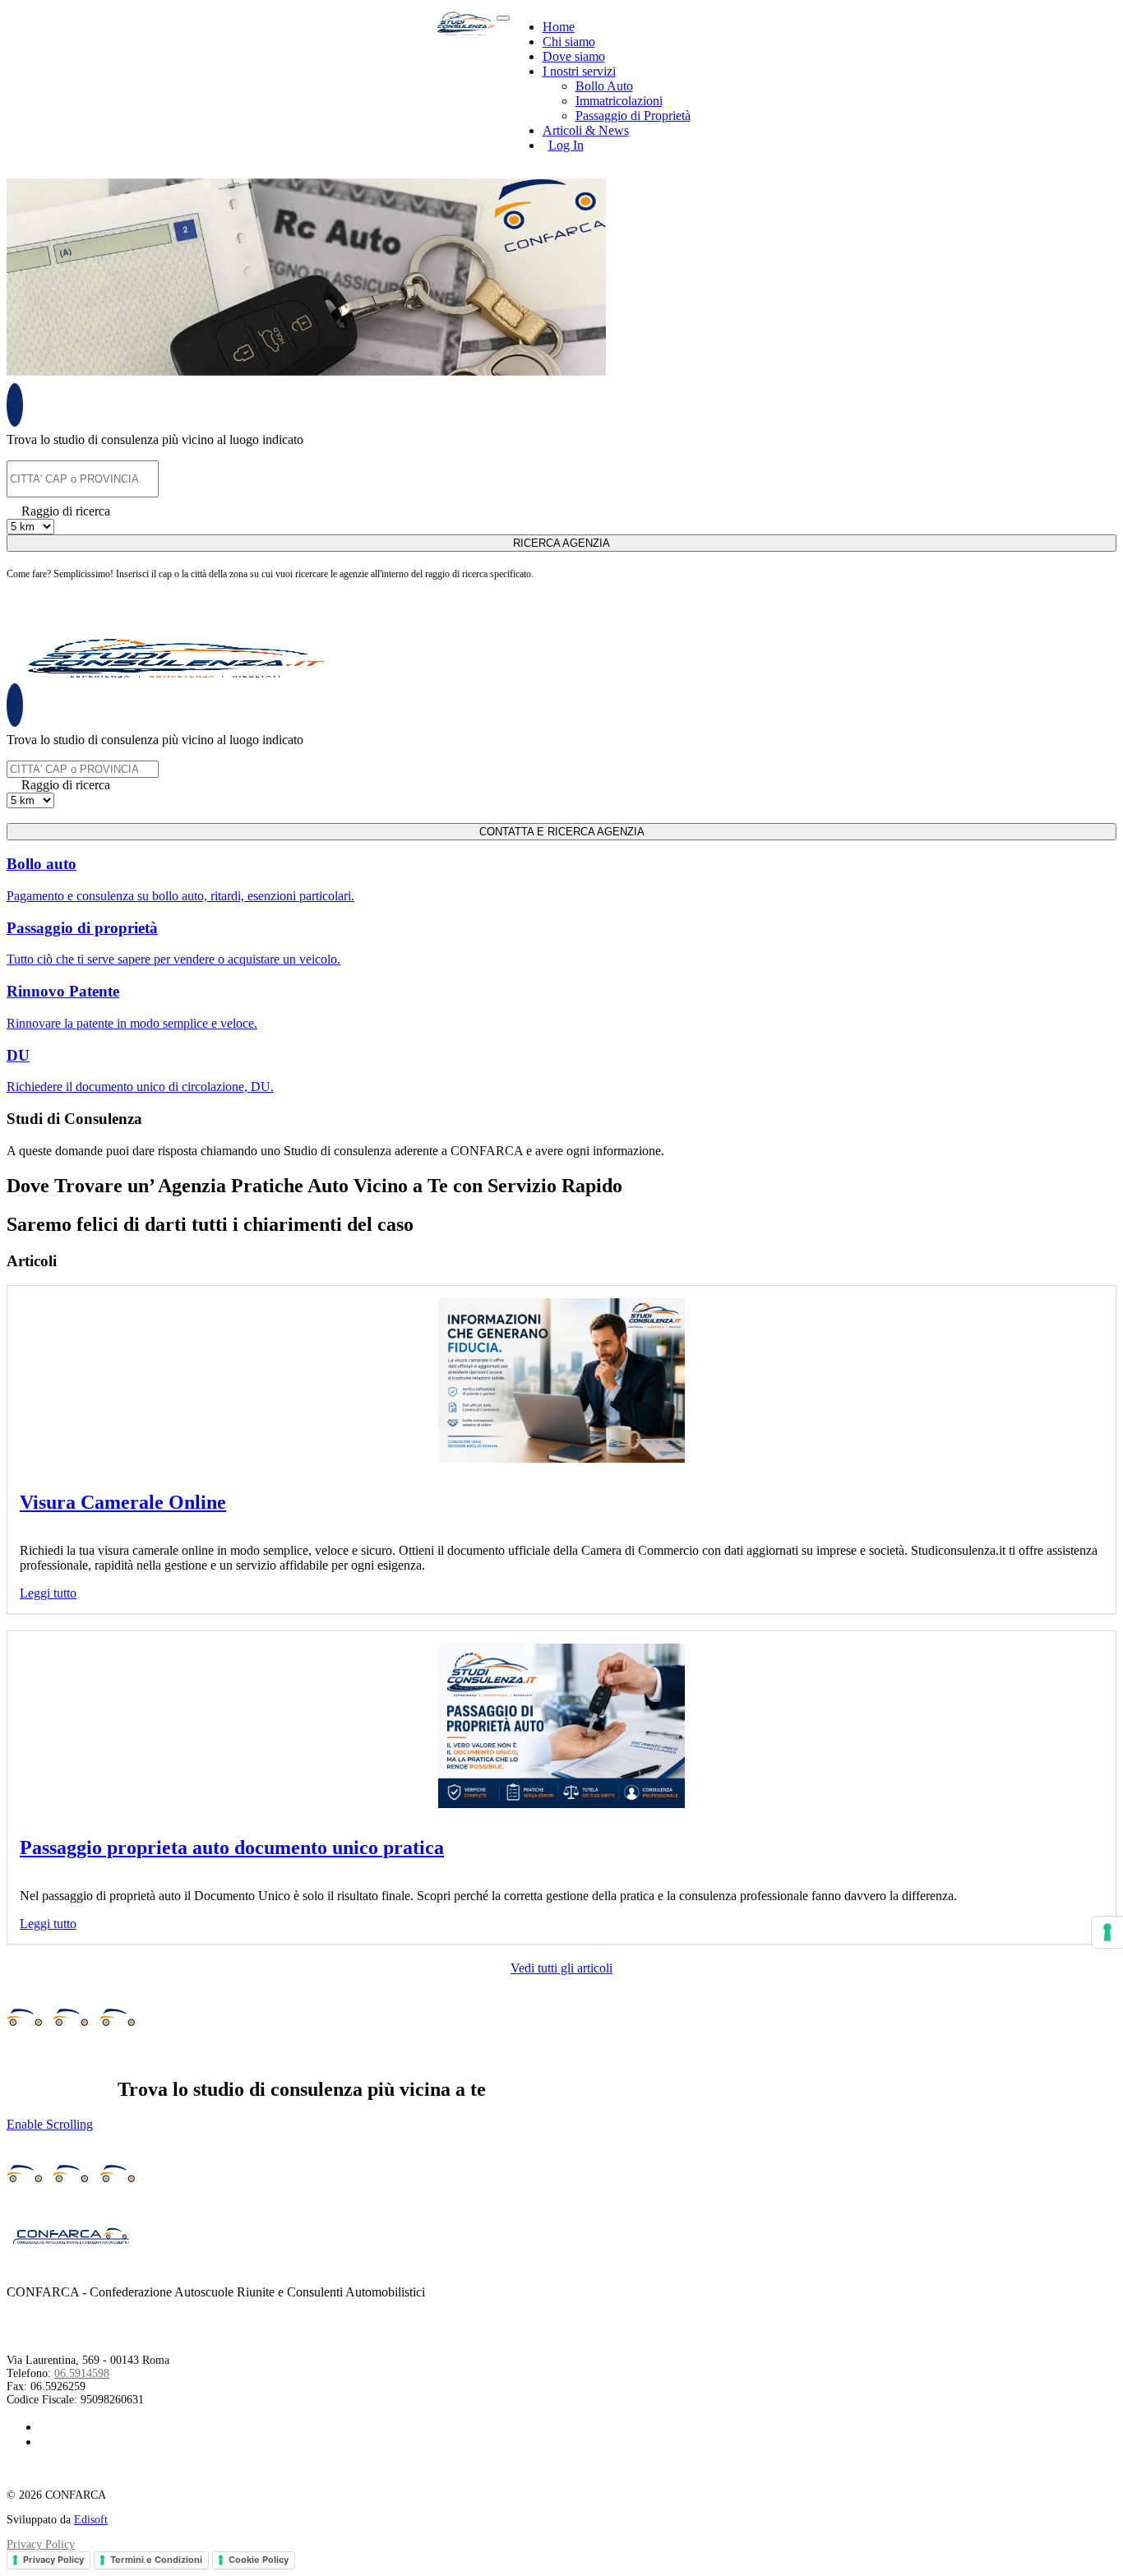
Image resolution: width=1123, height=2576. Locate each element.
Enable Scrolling (50, 2124)
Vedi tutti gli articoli (561, 1968)
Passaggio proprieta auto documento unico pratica (232, 1848)
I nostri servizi (579, 71)
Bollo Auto (604, 86)
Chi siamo (569, 42)
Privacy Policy (41, 2544)
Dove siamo (574, 56)
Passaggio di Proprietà (633, 116)
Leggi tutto (48, 1593)
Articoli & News (586, 130)
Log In (566, 145)
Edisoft (91, 2520)
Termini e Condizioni (156, 2560)
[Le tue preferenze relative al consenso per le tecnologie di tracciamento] (1107, 1932)
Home (559, 27)
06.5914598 (82, 2373)
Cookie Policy (259, 2560)
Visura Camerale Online (123, 1502)
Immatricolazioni (619, 101)
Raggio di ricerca (66, 511)
